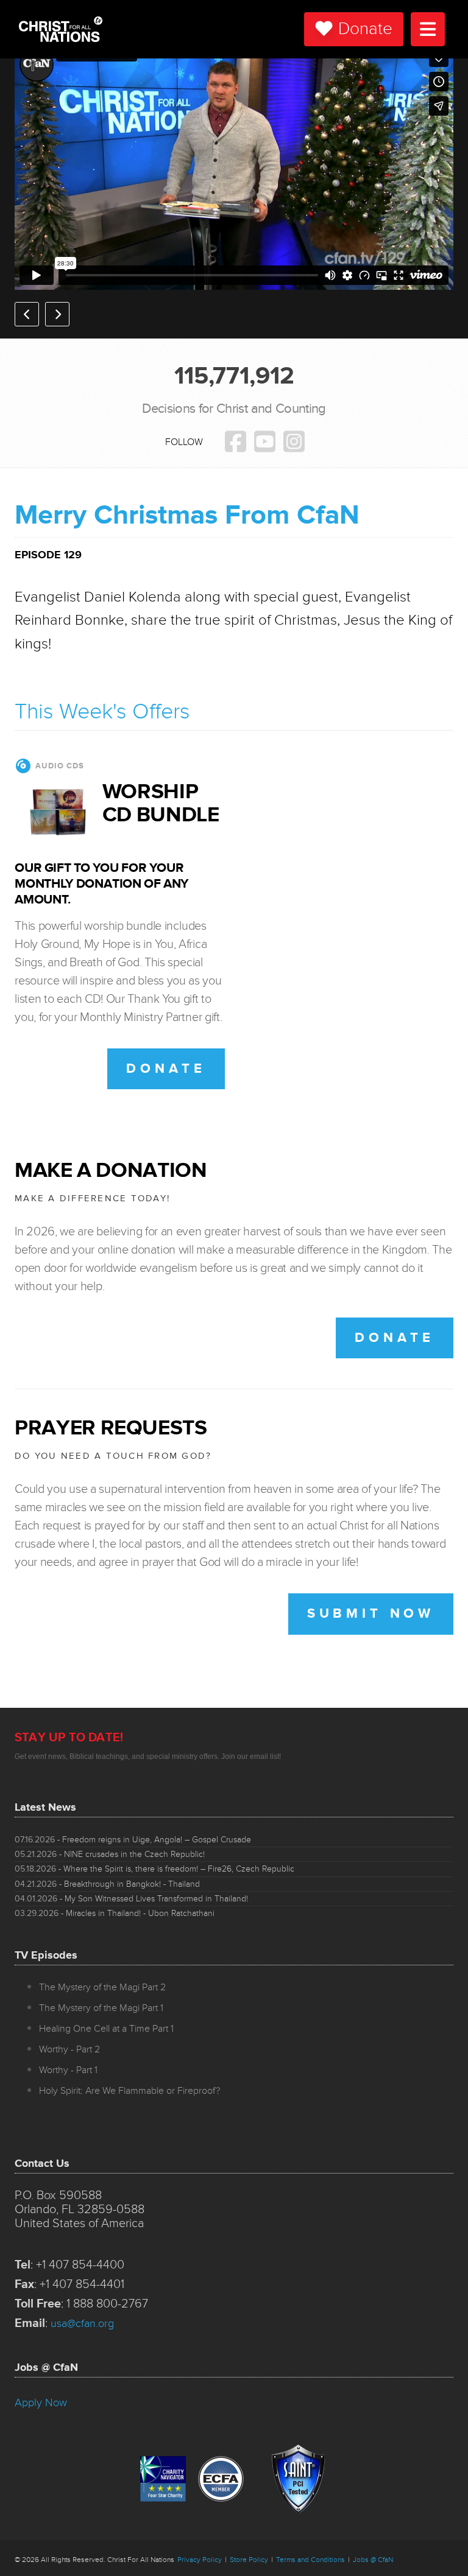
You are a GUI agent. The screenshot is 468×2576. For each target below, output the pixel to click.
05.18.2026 (154, 1869)
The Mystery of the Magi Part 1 (101, 2008)
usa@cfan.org (82, 2323)
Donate (365, 29)
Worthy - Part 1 (68, 2070)
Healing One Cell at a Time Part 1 (106, 2029)
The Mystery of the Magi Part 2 (102, 1987)
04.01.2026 (131, 1899)
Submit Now (371, 1614)
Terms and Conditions (310, 2560)
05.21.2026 (110, 1854)
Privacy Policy (200, 2560)
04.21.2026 (107, 1884)
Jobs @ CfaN (373, 2560)
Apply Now (41, 2402)
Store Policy (249, 2560)
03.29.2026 (115, 1913)
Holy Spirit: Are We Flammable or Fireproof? (129, 2091)
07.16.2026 (133, 1840)
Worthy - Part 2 (69, 2049)
